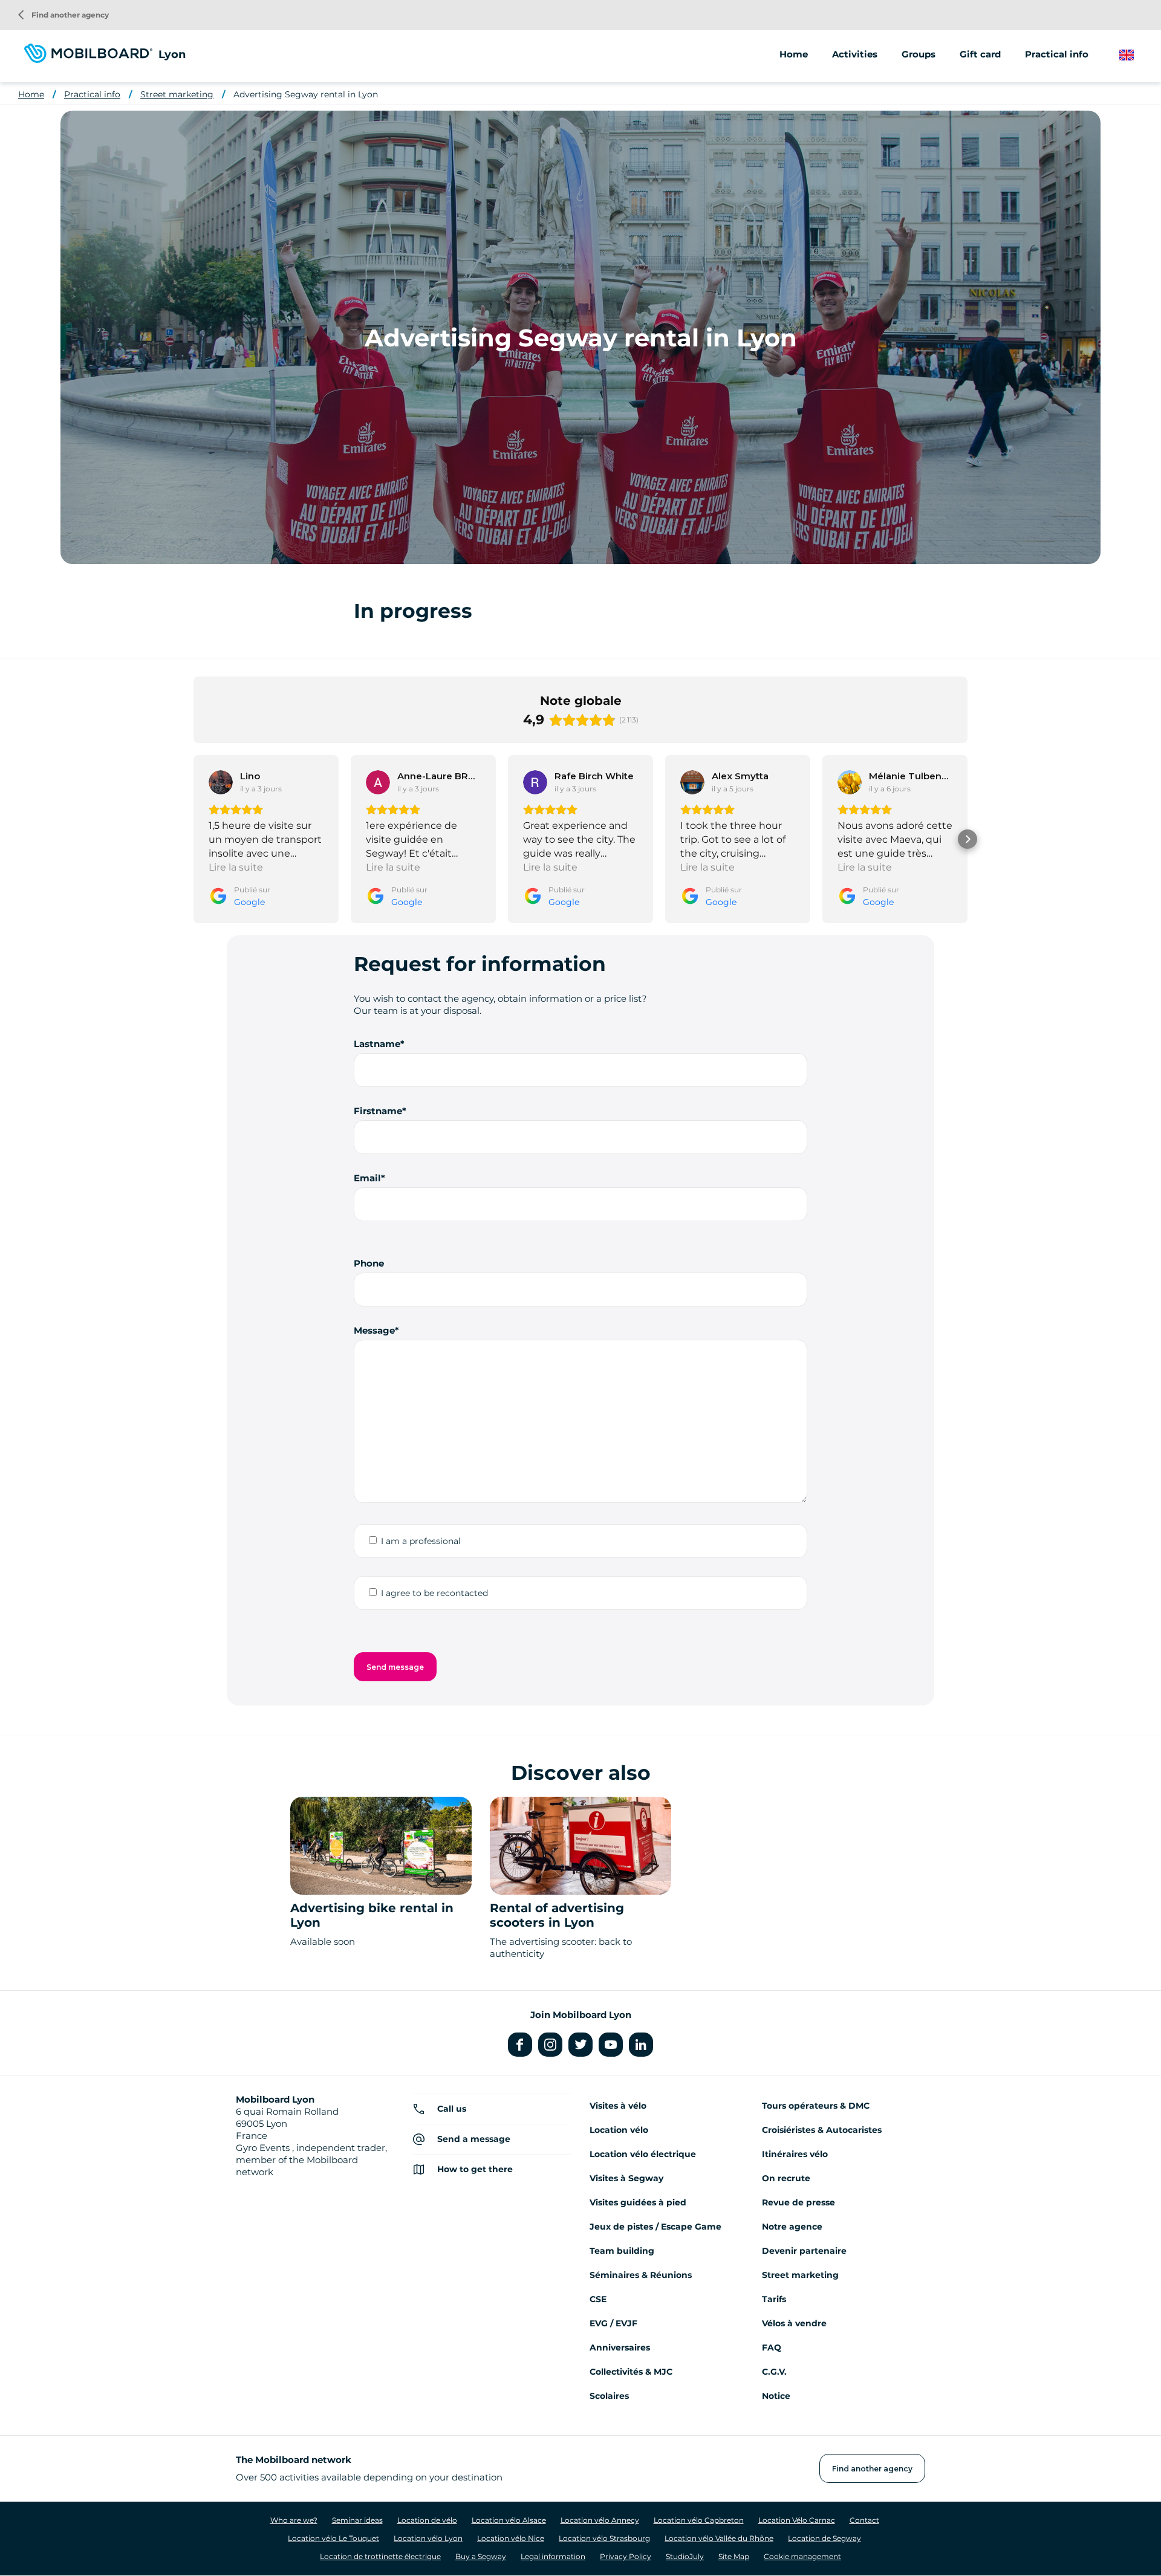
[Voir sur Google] (221, 782)
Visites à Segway (626, 2178)
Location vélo (619, 2130)
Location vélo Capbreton (699, 2520)
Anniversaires (620, 2347)
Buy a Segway (481, 2556)
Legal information (553, 2556)
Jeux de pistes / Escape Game (655, 2227)
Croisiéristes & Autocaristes (822, 2130)
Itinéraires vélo (795, 2154)
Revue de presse (798, 2202)
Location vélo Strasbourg (604, 2538)
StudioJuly (685, 2556)
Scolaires (609, 2396)
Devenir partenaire (804, 2251)
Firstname (378, 1111)
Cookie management (802, 2556)
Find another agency (63, 15)
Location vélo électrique (643, 2154)
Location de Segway (824, 2538)
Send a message (474, 2139)
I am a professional (421, 1541)
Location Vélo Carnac (797, 2520)
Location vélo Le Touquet (333, 2538)
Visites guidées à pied (638, 2202)
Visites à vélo (618, 2106)
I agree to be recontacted (434, 1593)
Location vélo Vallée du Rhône (719, 2538)
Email (367, 1178)
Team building (622, 2251)
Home (794, 54)
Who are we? (294, 2520)
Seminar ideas (357, 2520)
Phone (369, 1263)
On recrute (786, 2178)
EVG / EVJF (613, 2323)
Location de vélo (427, 2520)
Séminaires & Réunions (641, 2275)
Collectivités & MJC (631, 2372)
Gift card (980, 54)
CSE (598, 2299)
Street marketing (177, 94)
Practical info (92, 94)
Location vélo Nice (511, 2538)
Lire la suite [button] (236, 867)
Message (374, 1330)
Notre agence (792, 2227)
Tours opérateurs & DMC (816, 2106)
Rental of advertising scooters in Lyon (557, 1915)
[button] (193, 839)
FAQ (772, 2347)
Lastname (377, 1044)
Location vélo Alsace (509, 2520)
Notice (776, 2396)
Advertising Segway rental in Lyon (306, 94)
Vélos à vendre (794, 2323)
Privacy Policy (626, 2556)
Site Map (734, 2556)
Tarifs (774, 2299)
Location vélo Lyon (428, 2538)
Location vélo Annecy (600, 2520)
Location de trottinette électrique (380, 2556)
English (1136, 55)
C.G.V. (774, 2372)
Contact (864, 2520)
